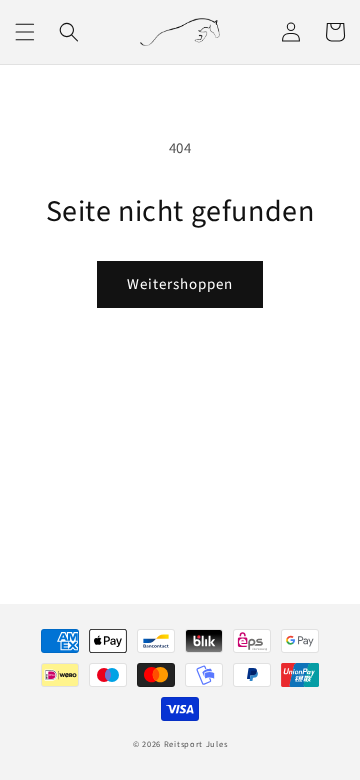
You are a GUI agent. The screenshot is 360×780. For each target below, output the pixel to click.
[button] (25, 32)
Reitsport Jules (196, 744)
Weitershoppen (180, 284)
